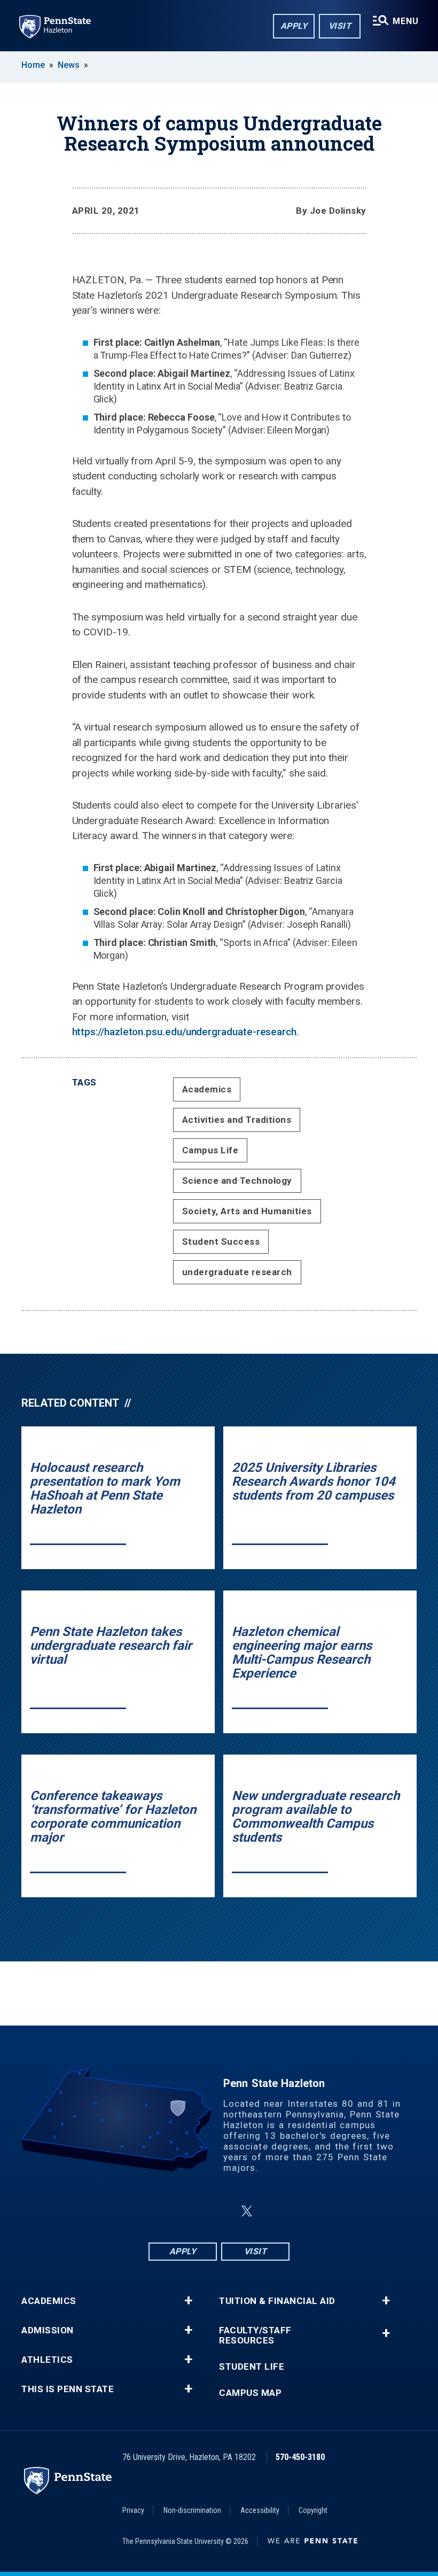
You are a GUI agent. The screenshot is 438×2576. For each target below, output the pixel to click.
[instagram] (193, 2211)
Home (33, 65)
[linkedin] (221, 2211)
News (69, 65)
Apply (294, 26)
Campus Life (210, 1150)
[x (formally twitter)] (247, 2211)
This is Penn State (68, 2389)
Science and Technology (237, 1181)
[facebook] (166, 2211)
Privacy (133, 2510)
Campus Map (250, 2393)
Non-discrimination (192, 2510)
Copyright (313, 2510)
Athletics (47, 2360)
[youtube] (272, 2211)
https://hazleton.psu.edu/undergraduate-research (184, 1032)
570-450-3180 (300, 2457)
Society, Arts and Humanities (247, 1211)
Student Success (221, 1242)
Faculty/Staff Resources (255, 2336)
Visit (340, 26)
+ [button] (188, 2301)
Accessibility (260, 2510)
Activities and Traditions (237, 1120)
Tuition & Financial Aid (277, 2301)
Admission (48, 2330)
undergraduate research (237, 1272)
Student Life (252, 2367)
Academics (207, 1089)
